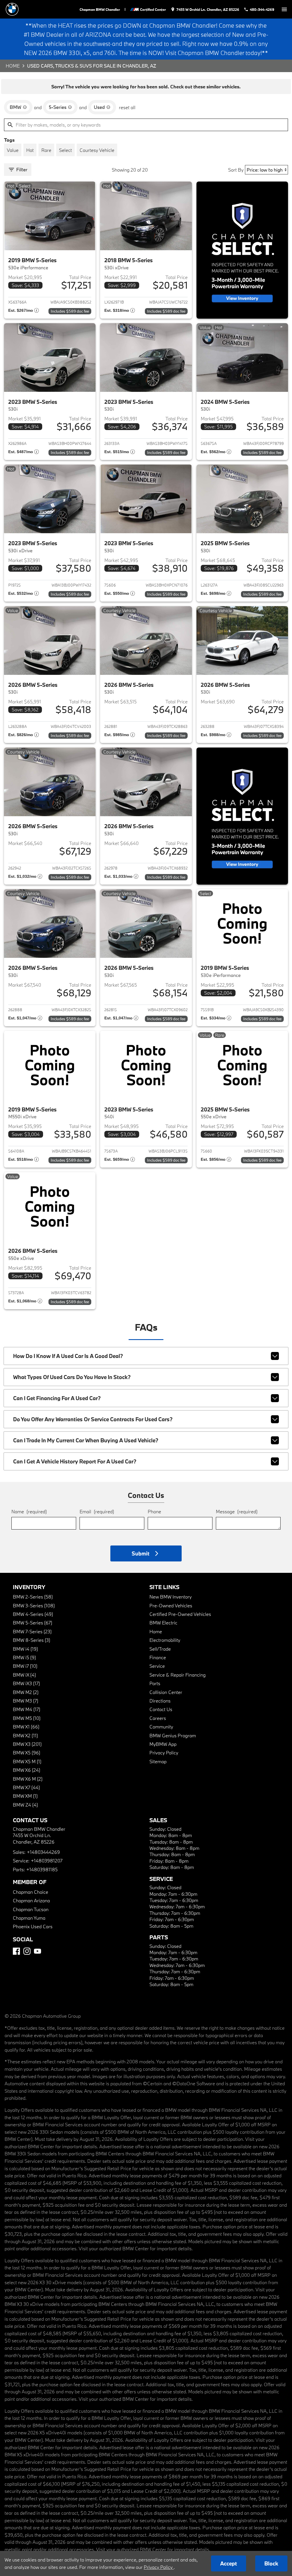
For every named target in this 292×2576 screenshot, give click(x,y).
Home (13, 66)
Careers (158, 1718)
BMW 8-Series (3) (32, 1640)
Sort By (236, 170)
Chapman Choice (31, 1892)
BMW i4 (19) (25, 1649)
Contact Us (161, 1709)
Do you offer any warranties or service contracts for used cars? (93, 1419)
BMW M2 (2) (26, 1692)
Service (157, 1666)
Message (237, 1511)
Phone (154, 1511)
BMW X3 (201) (27, 1744)
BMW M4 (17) (27, 1709)
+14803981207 (47, 1861)
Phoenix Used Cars (33, 1926)
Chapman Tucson (31, 1909)
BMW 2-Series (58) (33, 1597)
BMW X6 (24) (27, 1770)
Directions (160, 1701)
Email (97, 1511)
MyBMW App (163, 1744)
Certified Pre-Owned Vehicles (180, 1614)
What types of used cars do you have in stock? (72, 1377)
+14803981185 (42, 1869)
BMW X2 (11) (25, 1735)
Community (161, 1727)
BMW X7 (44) (26, 1787)
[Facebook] (16, 1951)
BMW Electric (163, 1623)
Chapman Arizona (31, 1900)
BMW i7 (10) (25, 1666)
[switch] (284, 9)
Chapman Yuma (29, 1918)
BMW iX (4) (24, 1675)
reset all (127, 107)
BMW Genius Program (173, 1735)
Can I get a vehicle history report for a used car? (75, 1461)
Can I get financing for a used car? (57, 1398)
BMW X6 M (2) (28, 1779)
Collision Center (166, 1692)
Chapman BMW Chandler (100, 9)
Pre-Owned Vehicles (171, 1605)
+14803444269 (43, 1852)
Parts (155, 1683)
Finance (158, 1657)
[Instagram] (27, 1951)
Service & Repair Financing (178, 1675)
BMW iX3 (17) (26, 1683)
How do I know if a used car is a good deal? (68, 1356)
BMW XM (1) (25, 1796)
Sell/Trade (160, 1649)
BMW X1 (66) (26, 1727)
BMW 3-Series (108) (34, 1605)
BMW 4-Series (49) (33, 1614)
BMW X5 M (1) (27, 1761)
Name (29, 1511)
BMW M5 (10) (27, 1718)
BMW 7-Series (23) (32, 1631)
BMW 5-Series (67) (33, 1623)
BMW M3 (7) (26, 1701)
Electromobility (165, 1640)
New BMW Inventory (171, 1597)
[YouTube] (37, 1951)
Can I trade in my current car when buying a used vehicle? (86, 1440)
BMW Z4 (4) (25, 1805)
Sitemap (158, 1761)
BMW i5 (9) (24, 1657)
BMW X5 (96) (27, 1753)
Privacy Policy (164, 1753)
